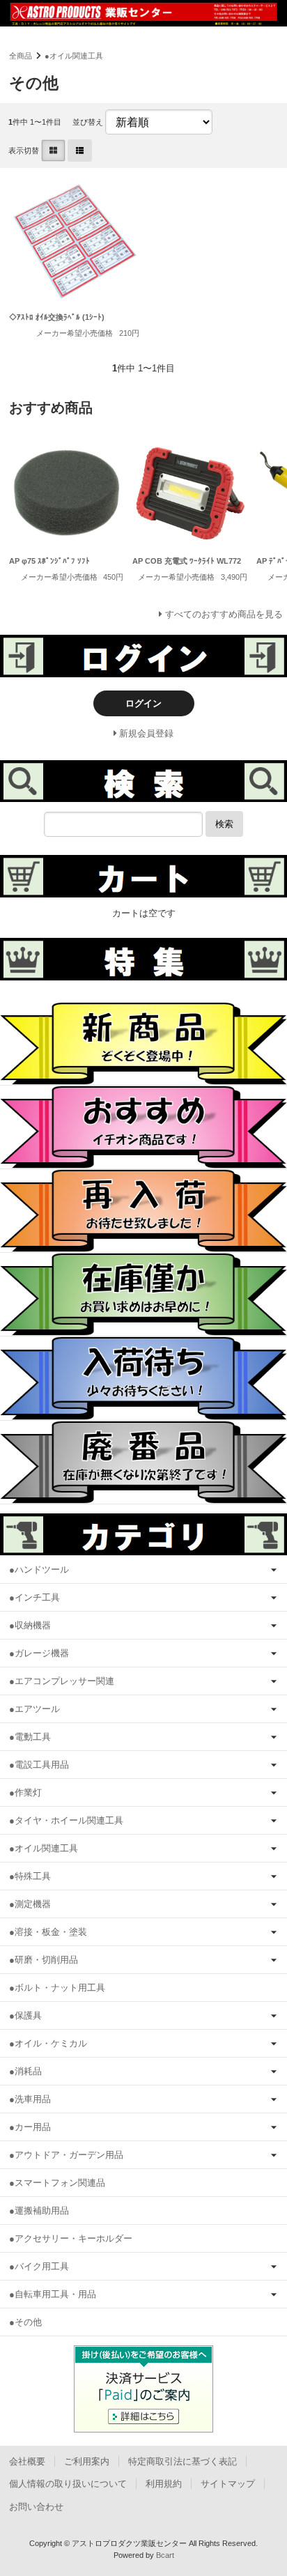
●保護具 (25, 2015)
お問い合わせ (36, 2507)
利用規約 (164, 2484)
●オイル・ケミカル (48, 2043)
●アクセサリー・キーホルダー (71, 2238)
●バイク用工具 (39, 2266)
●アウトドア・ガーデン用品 (66, 2155)
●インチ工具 (34, 1597)
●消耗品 (25, 2071)
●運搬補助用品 (39, 2211)
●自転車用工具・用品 (53, 2294)
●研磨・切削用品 (44, 1960)
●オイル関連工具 (74, 56)
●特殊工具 (30, 1876)
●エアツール (34, 1709)
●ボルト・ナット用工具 (57, 1988)
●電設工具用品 (39, 1765)
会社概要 (27, 2461)
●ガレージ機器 (39, 1653)
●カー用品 (30, 2127)
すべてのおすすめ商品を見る (224, 614)
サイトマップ (228, 2484)
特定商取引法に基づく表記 (183, 2461)
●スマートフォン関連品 (57, 2183)
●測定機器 (30, 1904)
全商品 (21, 56)
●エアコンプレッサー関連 (62, 1681)
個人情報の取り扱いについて (68, 2484)
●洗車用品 (30, 2099)
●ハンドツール (39, 1569)
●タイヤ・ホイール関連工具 (66, 1820)
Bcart (165, 2555)
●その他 (25, 2322)
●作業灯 (25, 1792)
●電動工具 (30, 1737)
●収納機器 (30, 1625)
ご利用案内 (87, 2461)
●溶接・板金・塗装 (48, 1932)
